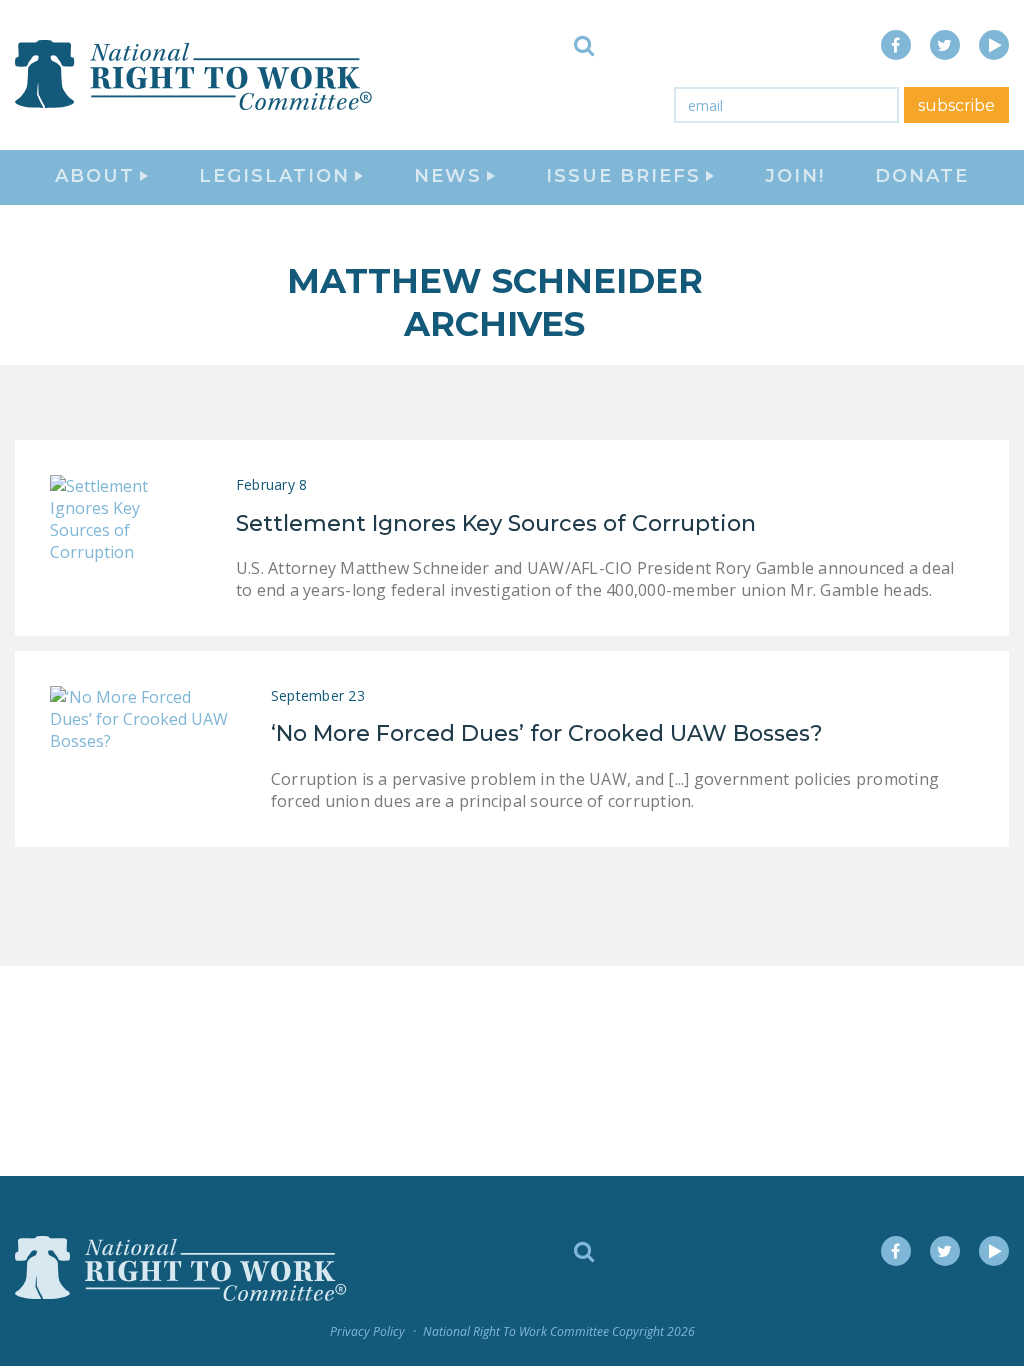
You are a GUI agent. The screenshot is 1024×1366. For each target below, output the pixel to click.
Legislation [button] (274, 176)
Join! (795, 176)
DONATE (922, 176)
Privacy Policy (367, 1331)
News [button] (448, 176)
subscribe (956, 105)
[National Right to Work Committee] (195, 75)
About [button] (95, 176)
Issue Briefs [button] (623, 176)
